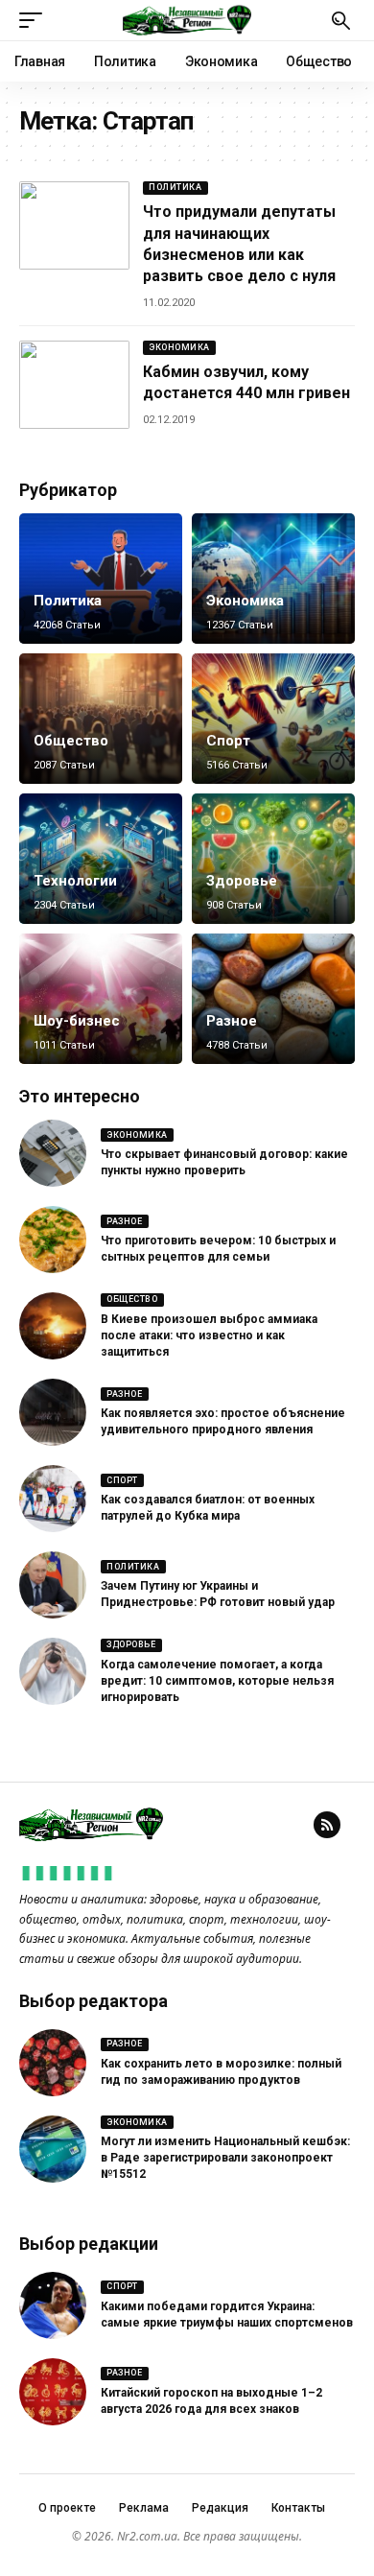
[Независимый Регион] (187, 20)
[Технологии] (101, 859)
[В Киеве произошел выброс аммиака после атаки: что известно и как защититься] (53, 1326)
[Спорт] (273, 719)
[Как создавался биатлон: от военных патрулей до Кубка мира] (53, 1499)
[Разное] (273, 999)
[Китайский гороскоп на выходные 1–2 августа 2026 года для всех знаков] (53, 2392)
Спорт (228, 741)
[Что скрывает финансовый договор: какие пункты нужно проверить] (53, 1153)
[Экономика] (273, 579)
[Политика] (101, 579)
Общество (71, 741)
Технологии (75, 881)
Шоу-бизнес (77, 1021)
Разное (232, 1021)
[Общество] (101, 719)
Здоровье (242, 881)
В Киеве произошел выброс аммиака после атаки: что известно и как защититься (209, 1335)
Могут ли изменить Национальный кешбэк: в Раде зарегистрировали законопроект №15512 (225, 2158)
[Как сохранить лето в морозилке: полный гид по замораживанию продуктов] (53, 2063)
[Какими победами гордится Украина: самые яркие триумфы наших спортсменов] (53, 2305)
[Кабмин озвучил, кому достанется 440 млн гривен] (74, 385)
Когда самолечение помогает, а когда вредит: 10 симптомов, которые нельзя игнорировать (217, 1681)
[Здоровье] (273, 859)
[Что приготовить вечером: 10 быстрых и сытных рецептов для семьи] (53, 1240)
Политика (175, 187)
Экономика (179, 347)
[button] (35, 20)
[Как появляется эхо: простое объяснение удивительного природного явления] (53, 1412)
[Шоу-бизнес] (101, 999)
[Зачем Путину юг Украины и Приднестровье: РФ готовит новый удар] (53, 1585)
